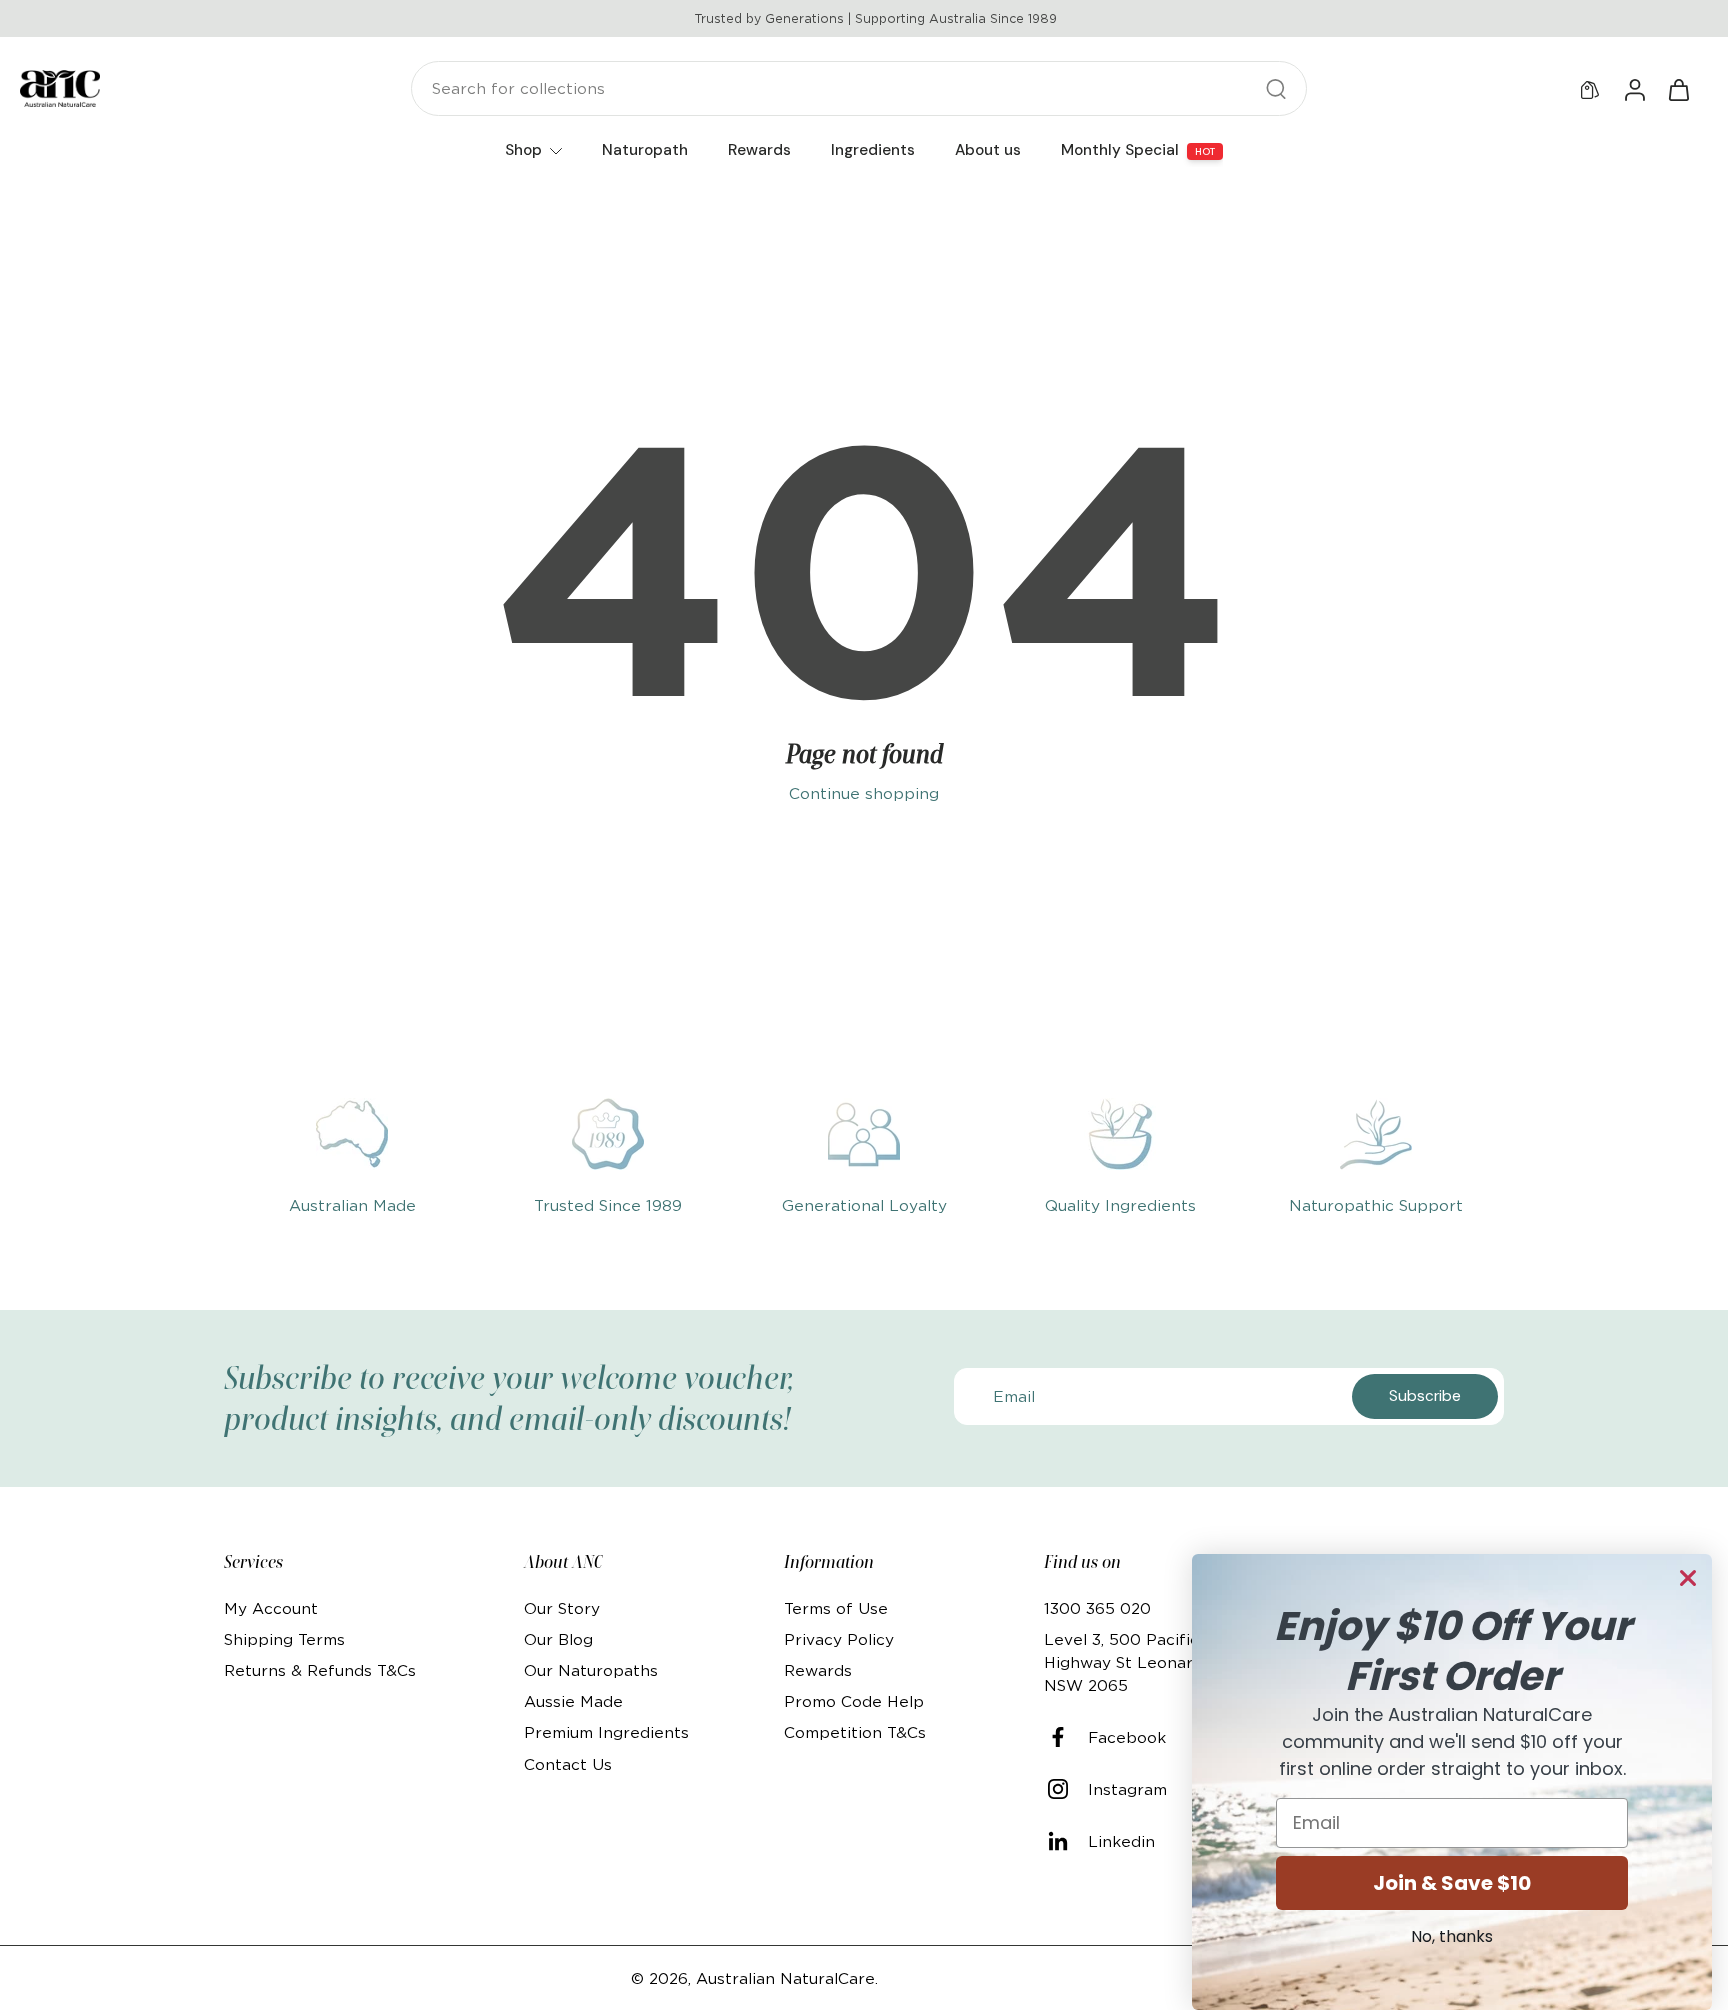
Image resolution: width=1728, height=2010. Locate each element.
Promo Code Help (854, 1701)
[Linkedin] (1066, 1841)
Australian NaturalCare (785, 1978)
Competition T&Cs (855, 1732)
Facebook (1127, 1737)
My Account (271, 1608)
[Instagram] (1066, 1789)
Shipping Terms (284, 1639)
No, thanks (1452, 1936)
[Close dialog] (1688, 1578)
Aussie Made (573, 1701)
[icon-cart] (1678, 89)
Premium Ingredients (606, 1732)
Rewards (818, 1670)
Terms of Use (836, 1608)
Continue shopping (864, 793)
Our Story (562, 1608)
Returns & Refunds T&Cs (320, 1670)
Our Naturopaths (591, 1670)
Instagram (1127, 1789)
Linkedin (1121, 1841)
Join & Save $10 (1452, 1883)
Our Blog (558, 1639)
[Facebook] (1066, 1737)
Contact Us (568, 1764)
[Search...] (1276, 89)
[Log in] (1634, 89)
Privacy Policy (839, 1639)
